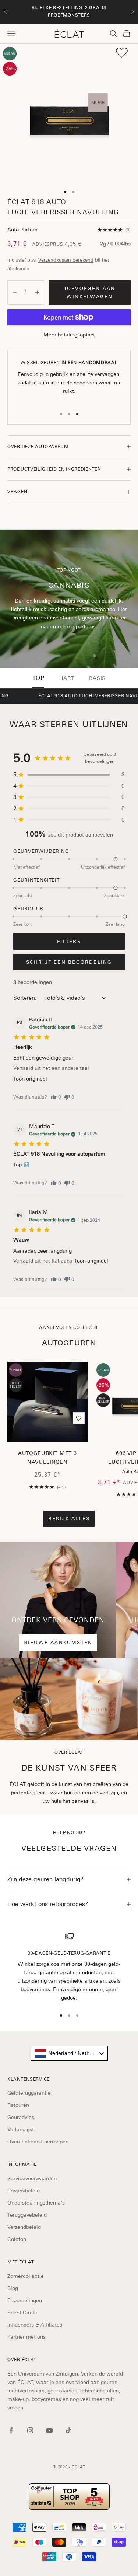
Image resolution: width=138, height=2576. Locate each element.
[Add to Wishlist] (122, 53)
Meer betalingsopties (69, 335)
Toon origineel (30, 1079)
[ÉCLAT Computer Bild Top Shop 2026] (69, 2497)
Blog (13, 2288)
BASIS (97, 678)
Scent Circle (22, 2313)
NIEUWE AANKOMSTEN (58, 1642)
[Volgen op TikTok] (68, 2430)
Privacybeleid (24, 2191)
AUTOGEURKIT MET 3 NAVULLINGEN (47, 1458)
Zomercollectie (26, 2276)
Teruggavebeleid (27, 2215)
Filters (69, 941)
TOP (38, 678)
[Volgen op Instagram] (30, 2430)
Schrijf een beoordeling (69, 962)
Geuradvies (21, 2117)
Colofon (17, 2239)
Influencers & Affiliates (35, 2325)
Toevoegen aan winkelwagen (90, 292)
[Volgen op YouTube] (49, 2430)
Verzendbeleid (24, 2227)
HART (67, 678)
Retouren (18, 2105)
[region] (69, 1967)
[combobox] (69, 2053)
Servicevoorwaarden (32, 2178)
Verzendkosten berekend (66, 260)
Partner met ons (26, 2337)
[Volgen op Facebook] (11, 2430)
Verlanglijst (21, 2129)
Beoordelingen (25, 2300)
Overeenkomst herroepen (38, 2142)
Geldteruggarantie (29, 2093)
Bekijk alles (69, 1519)
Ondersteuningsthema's (36, 2203)
